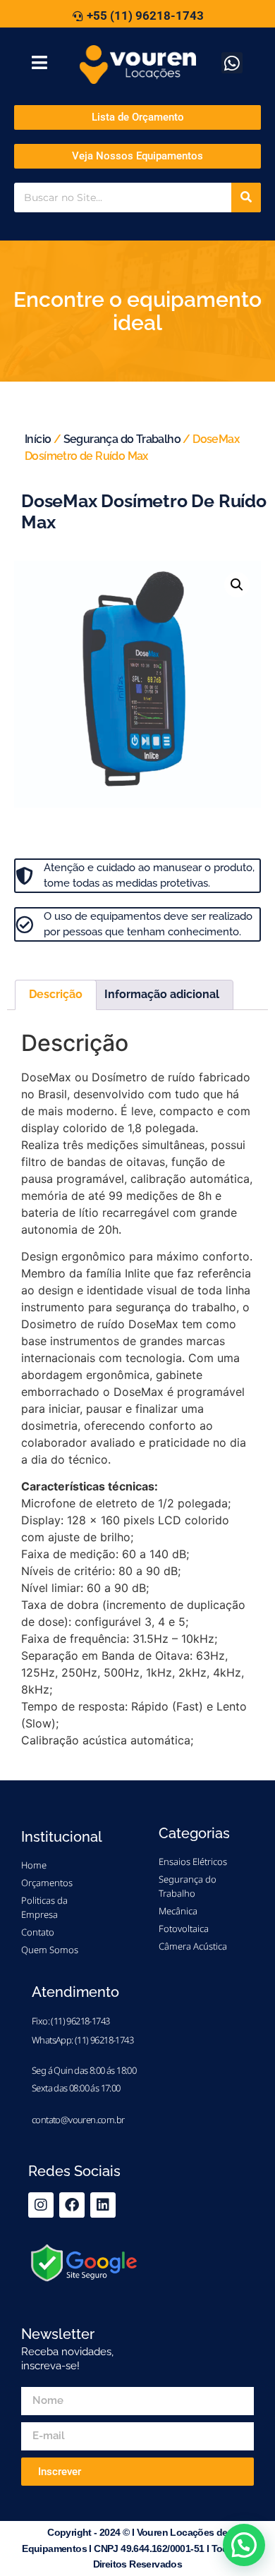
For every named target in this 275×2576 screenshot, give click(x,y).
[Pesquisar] (246, 198)
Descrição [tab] (56, 994)
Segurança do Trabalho (122, 439)
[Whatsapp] (232, 63)
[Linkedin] (103, 2205)
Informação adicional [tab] (162, 994)
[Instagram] (41, 2205)
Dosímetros (95, 964)
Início (38, 439)
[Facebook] (72, 2205)
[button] (237, 585)
